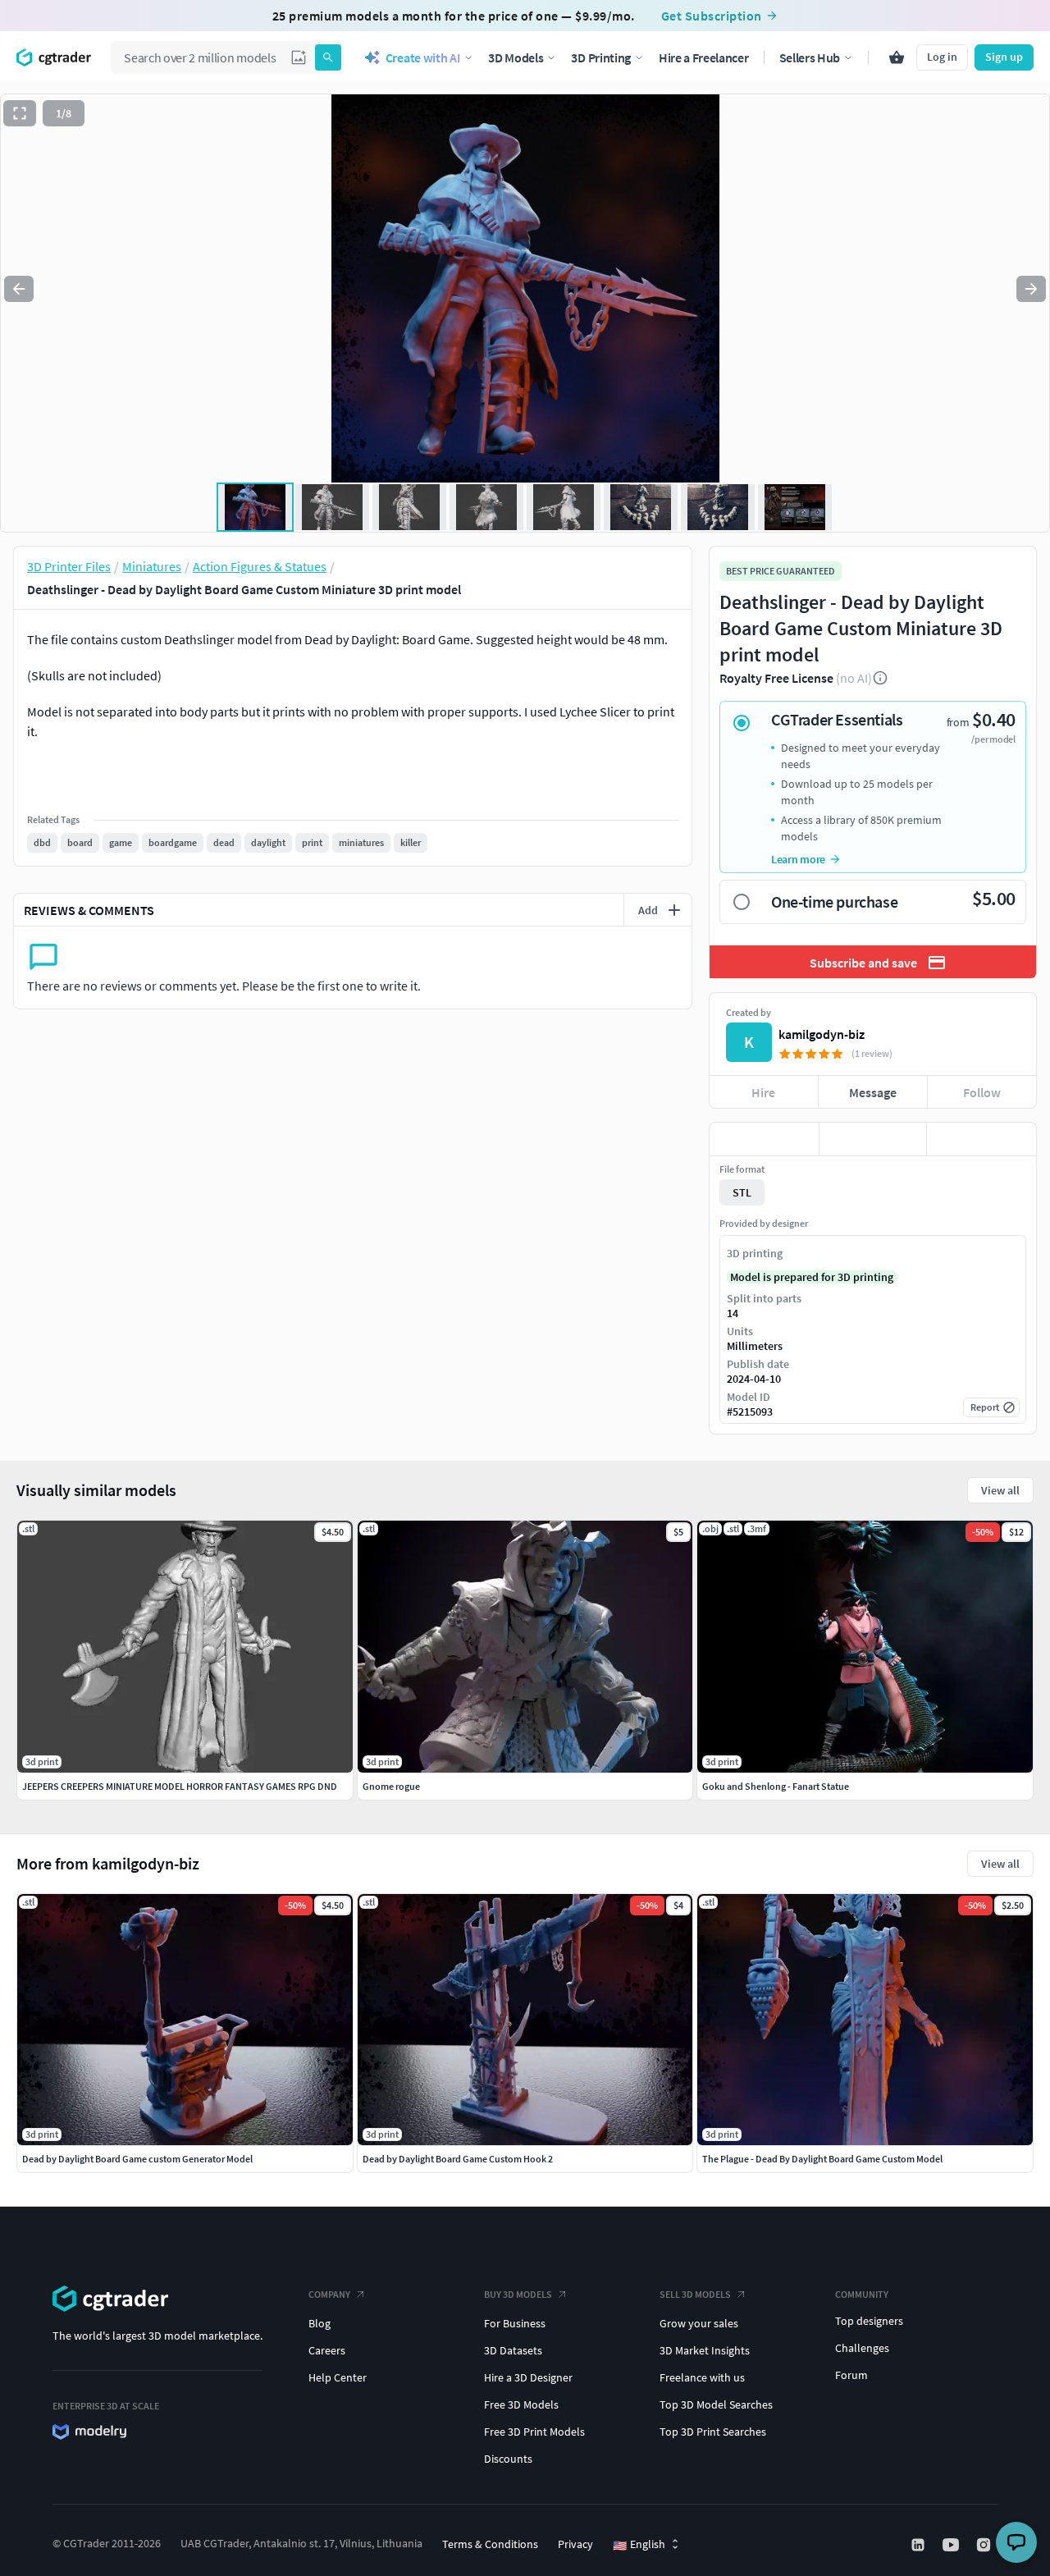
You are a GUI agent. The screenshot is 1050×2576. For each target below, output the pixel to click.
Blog (320, 2323)
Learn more (798, 859)
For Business (515, 2323)
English (639, 2545)
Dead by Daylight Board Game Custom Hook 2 (458, 2159)
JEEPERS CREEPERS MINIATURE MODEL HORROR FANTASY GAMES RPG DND (180, 1786)
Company (329, 2294)
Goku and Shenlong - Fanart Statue (776, 1786)
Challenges (862, 2348)
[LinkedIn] (920, 2545)
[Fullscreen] (20, 113)
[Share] (982, 1139)
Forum (851, 2375)
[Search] (328, 57)
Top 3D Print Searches (713, 2432)
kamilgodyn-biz (822, 1034)
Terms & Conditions (490, 2544)
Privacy (575, 2544)
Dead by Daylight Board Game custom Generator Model (137, 2159)
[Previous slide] (19, 289)
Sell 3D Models (695, 2294)
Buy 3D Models (518, 2294)
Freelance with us (702, 2377)
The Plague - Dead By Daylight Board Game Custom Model (822, 2159)
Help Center (338, 2377)
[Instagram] (985, 2545)
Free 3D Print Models (534, 2432)
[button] (299, 57)
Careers (327, 2350)
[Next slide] (1031, 289)
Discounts (508, 2459)
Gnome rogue (391, 1786)
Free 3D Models (521, 2404)
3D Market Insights (705, 2350)
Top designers (869, 2321)
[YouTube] (952, 2545)
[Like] (764, 1139)
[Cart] (897, 57)
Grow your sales (699, 2323)
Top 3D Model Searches (716, 2404)
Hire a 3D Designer (528, 2377)
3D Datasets (513, 2350)
